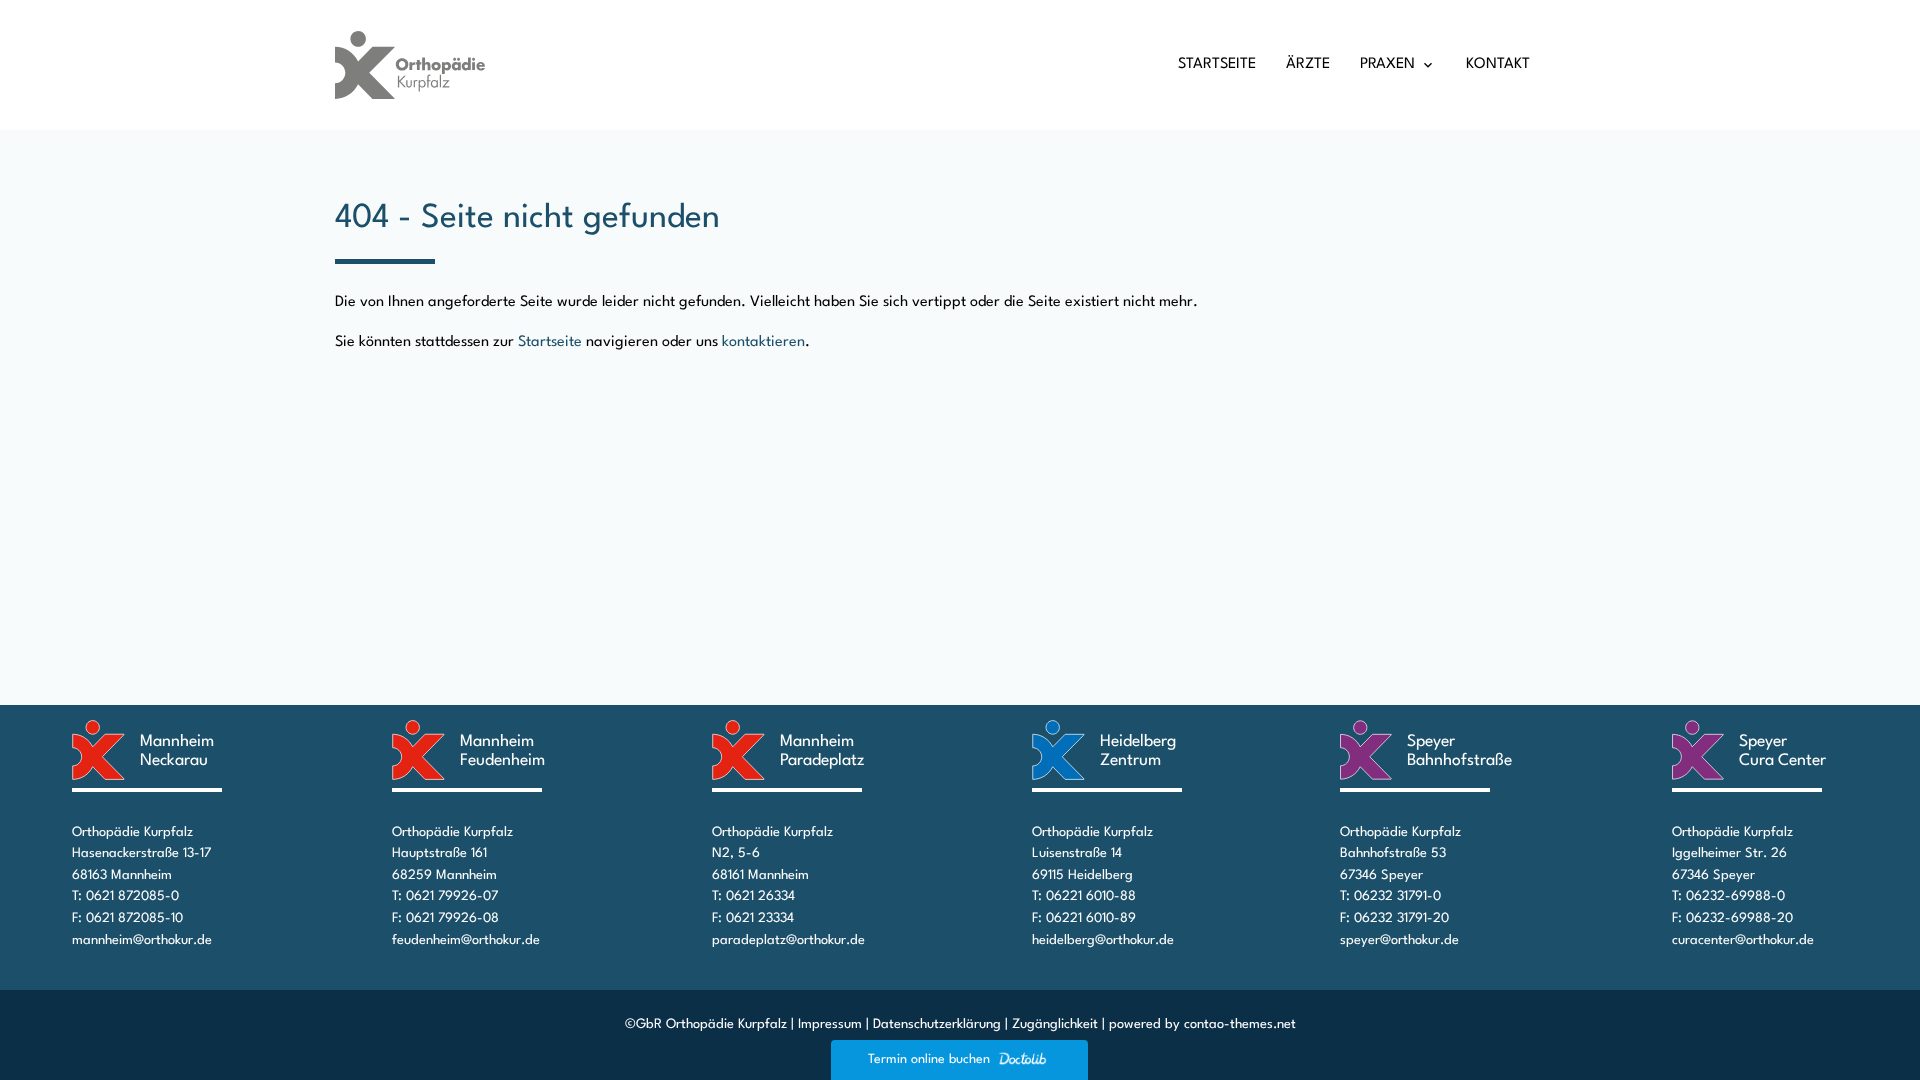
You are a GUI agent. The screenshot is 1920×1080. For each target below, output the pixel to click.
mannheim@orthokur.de (142, 940)
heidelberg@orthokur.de (1103, 940)
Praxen (1387, 64)
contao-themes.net (1240, 1024)
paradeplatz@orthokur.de (788, 940)
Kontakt (1498, 64)
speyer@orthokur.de (1399, 940)
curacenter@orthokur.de (1743, 940)
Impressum (830, 1024)
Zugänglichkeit (1055, 1024)
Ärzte (1308, 64)
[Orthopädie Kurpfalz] (410, 64)
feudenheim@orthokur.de (466, 940)
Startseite (1217, 64)
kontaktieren (763, 342)
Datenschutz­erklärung (937, 1024)
